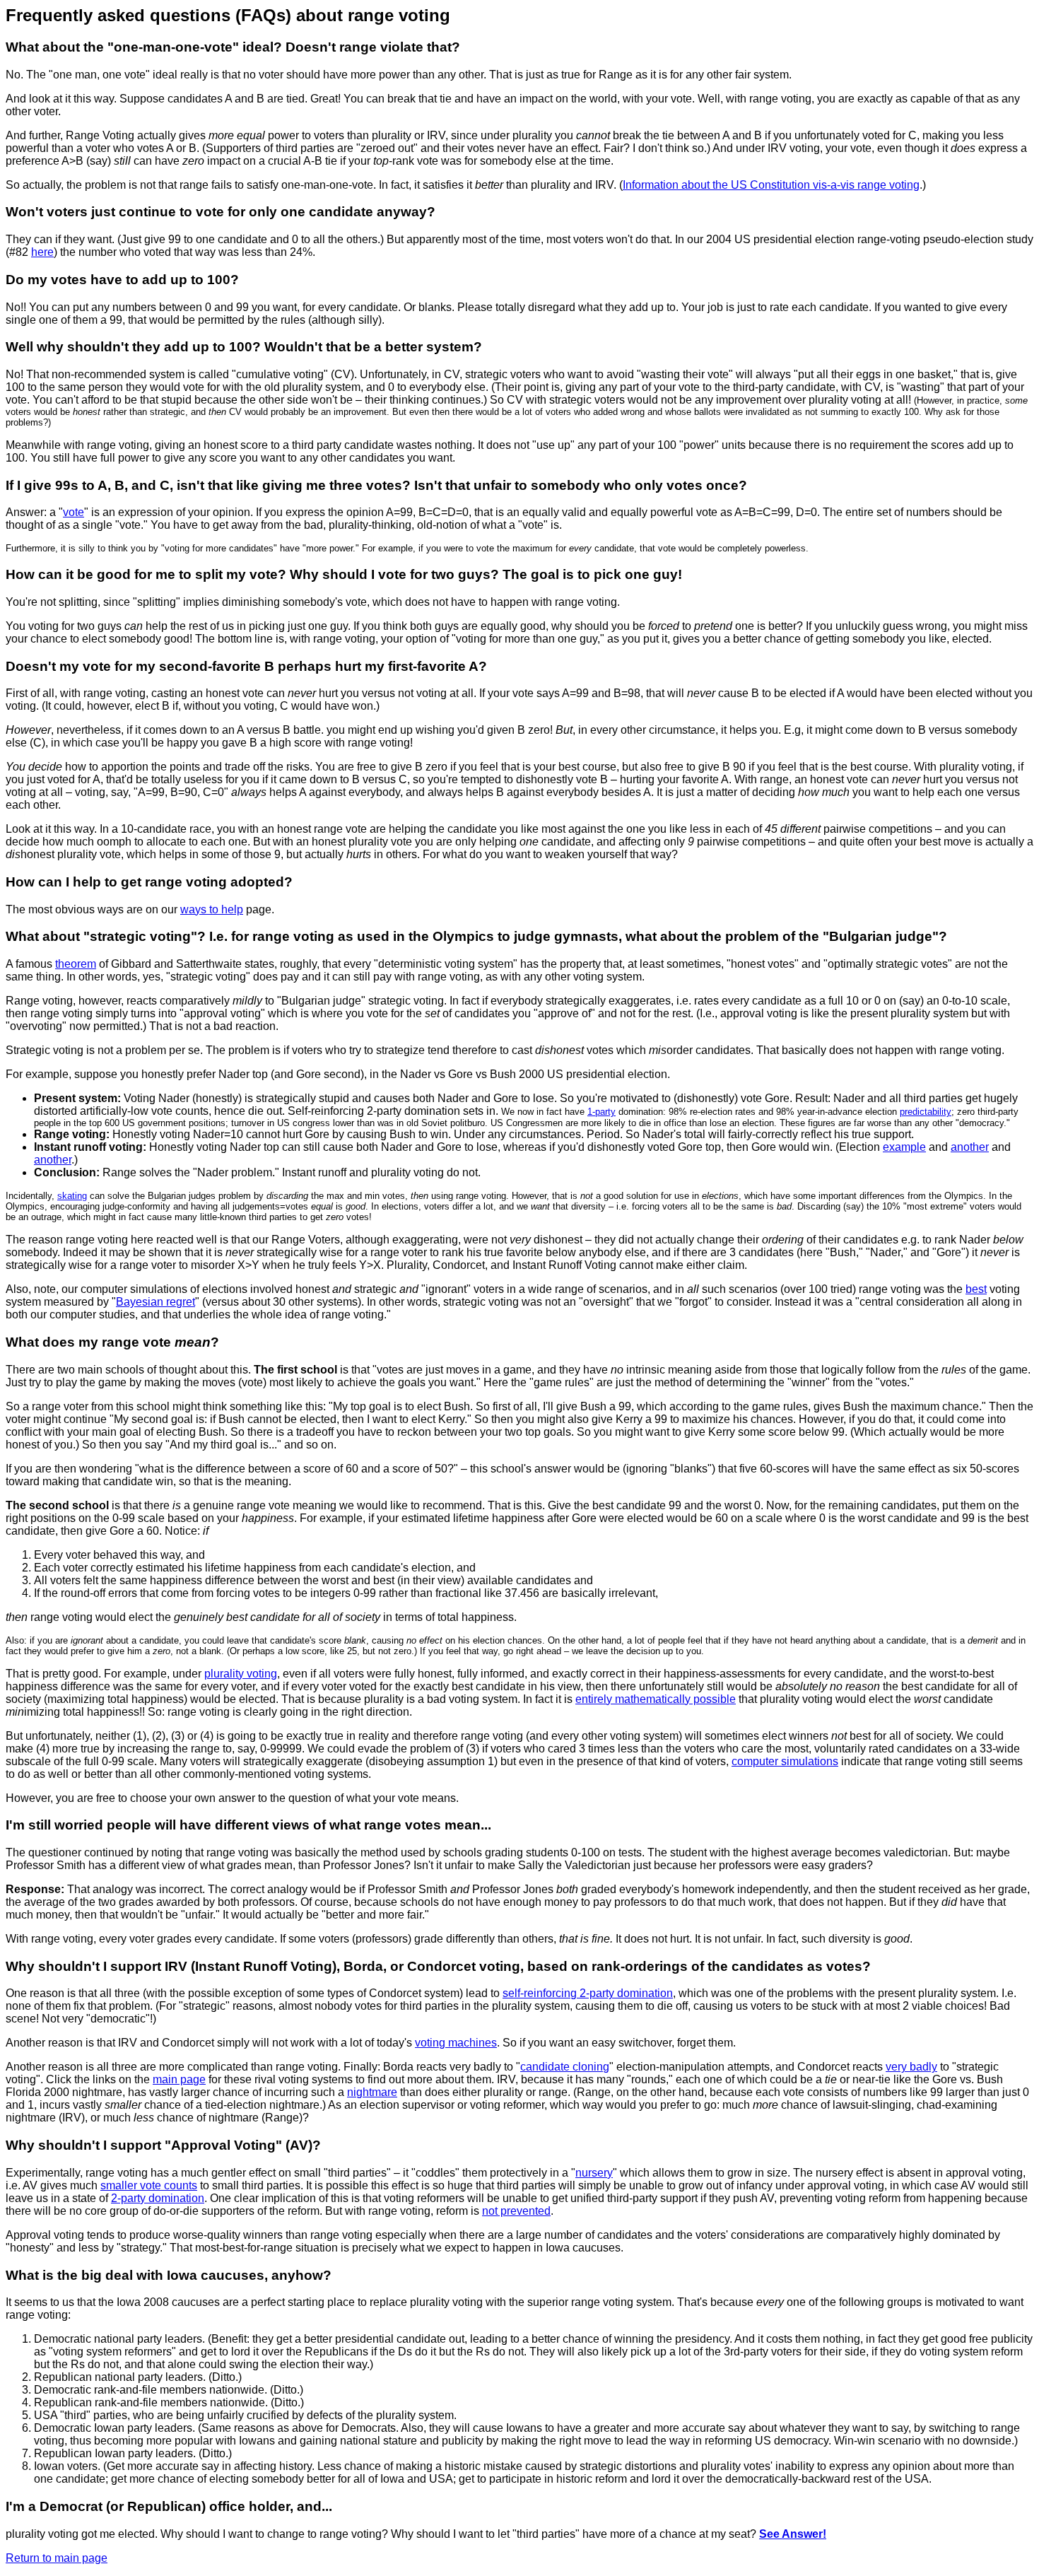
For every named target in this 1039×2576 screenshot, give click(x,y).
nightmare (372, 2092)
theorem (76, 964)
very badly (911, 2067)
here (42, 252)
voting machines (456, 2043)
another (970, 1147)
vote (74, 512)
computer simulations (785, 1761)
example (904, 1147)
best (976, 1289)
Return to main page (57, 2558)
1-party (601, 1112)
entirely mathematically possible (656, 1699)
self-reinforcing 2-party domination (588, 1993)
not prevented (516, 2211)
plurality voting (241, 1674)
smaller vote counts (149, 2185)
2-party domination (158, 2198)
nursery (594, 2173)
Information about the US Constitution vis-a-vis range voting (771, 185)
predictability (926, 1112)
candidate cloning (565, 2067)
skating (72, 1196)
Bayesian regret (155, 1302)
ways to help (212, 909)
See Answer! (793, 2534)
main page (179, 2079)
